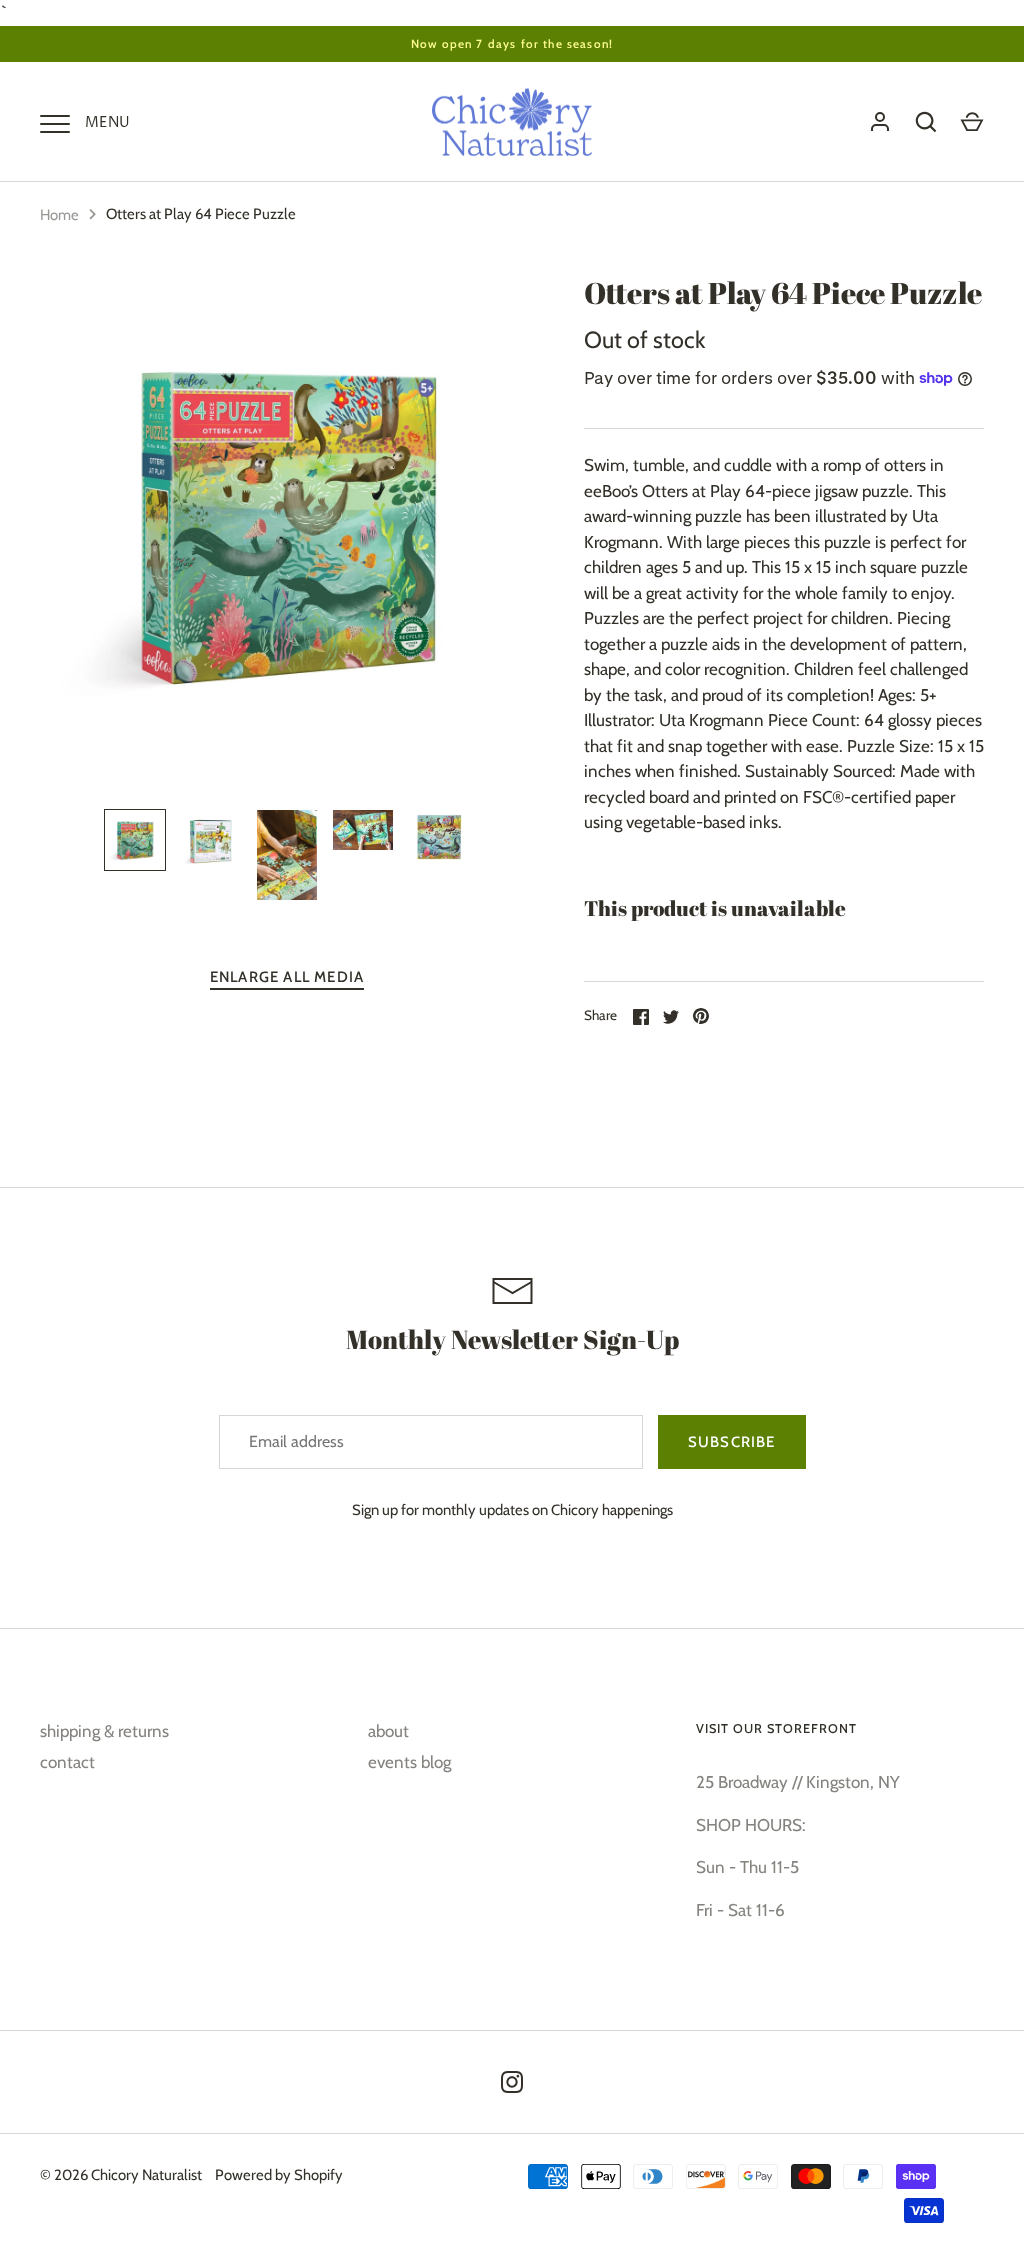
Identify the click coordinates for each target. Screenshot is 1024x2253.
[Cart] (972, 122)
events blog (409, 1762)
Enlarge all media (287, 977)
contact (67, 1762)
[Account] (880, 122)
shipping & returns (104, 1731)
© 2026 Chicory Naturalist (121, 2175)
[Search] (926, 122)
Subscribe (732, 1442)
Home (59, 215)
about (388, 1731)
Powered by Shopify (279, 2175)
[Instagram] (512, 2082)
